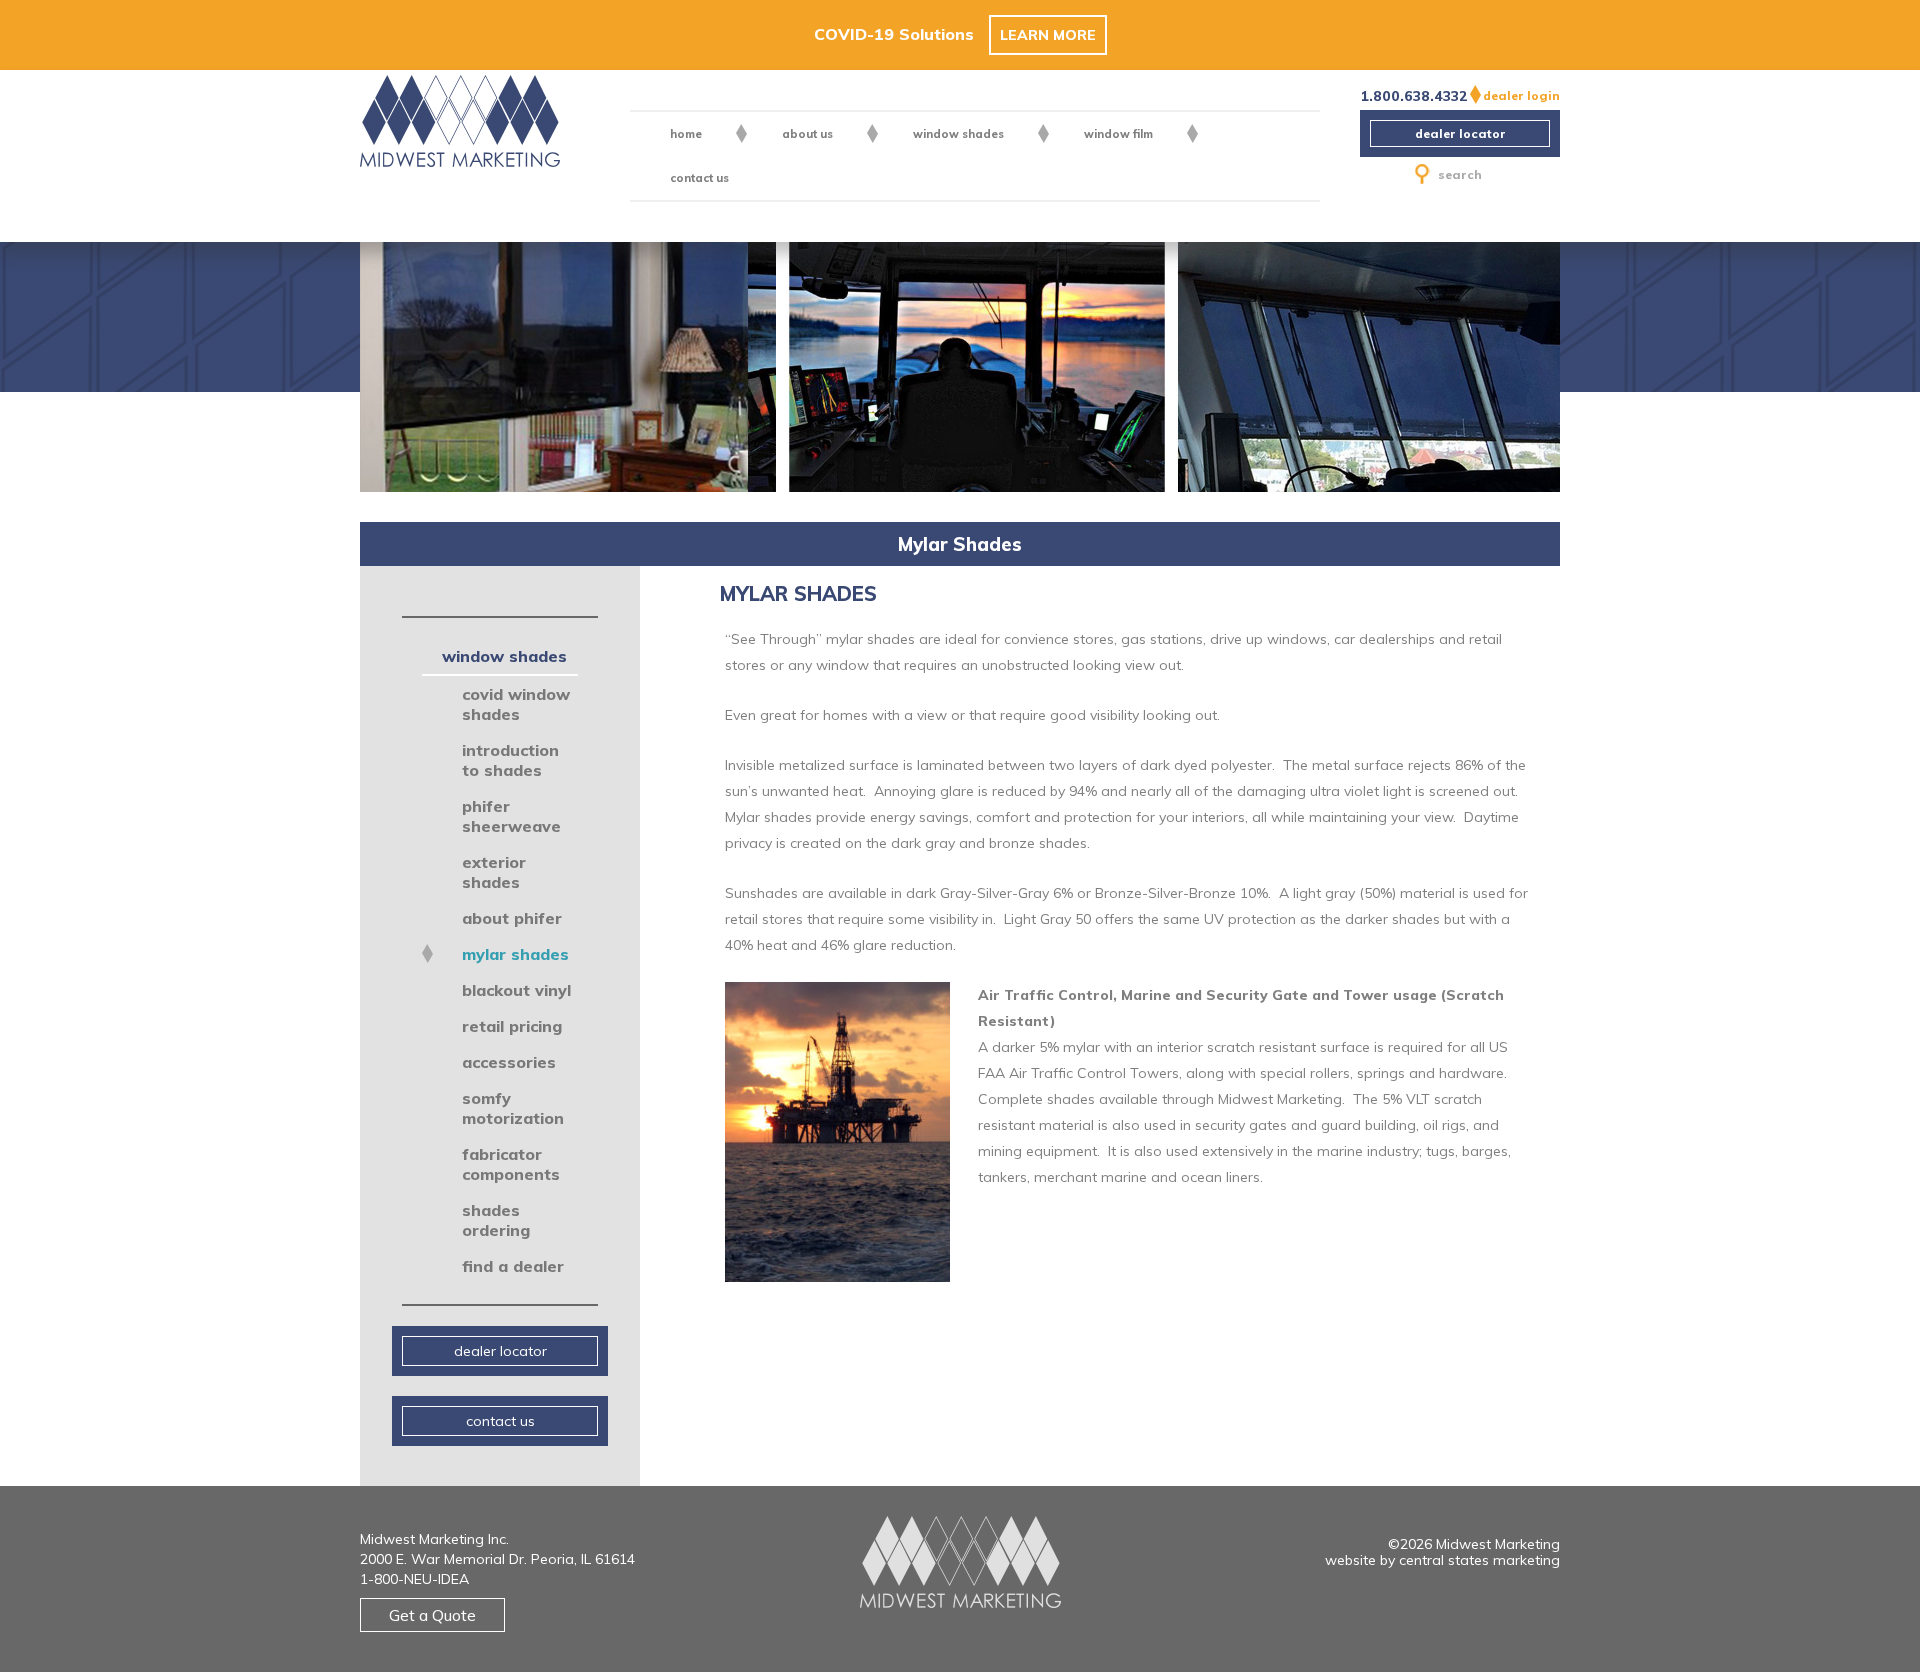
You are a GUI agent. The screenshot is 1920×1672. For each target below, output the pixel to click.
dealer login (1521, 95)
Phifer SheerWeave (511, 816)
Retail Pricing (512, 1026)
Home (686, 134)
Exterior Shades (494, 872)
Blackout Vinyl (516, 990)
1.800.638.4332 (1410, 96)
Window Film (1118, 134)
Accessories (509, 1062)
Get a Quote (432, 1615)
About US (807, 134)
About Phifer (512, 918)
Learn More (1048, 35)
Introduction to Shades (510, 760)
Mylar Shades (515, 954)
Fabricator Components (511, 1164)
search (1460, 174)
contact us (699, 178)
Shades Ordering (496, 1220)
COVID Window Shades (516, 704)
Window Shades (958, 134)
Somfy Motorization (513, 1108)
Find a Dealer (513, 1266)
